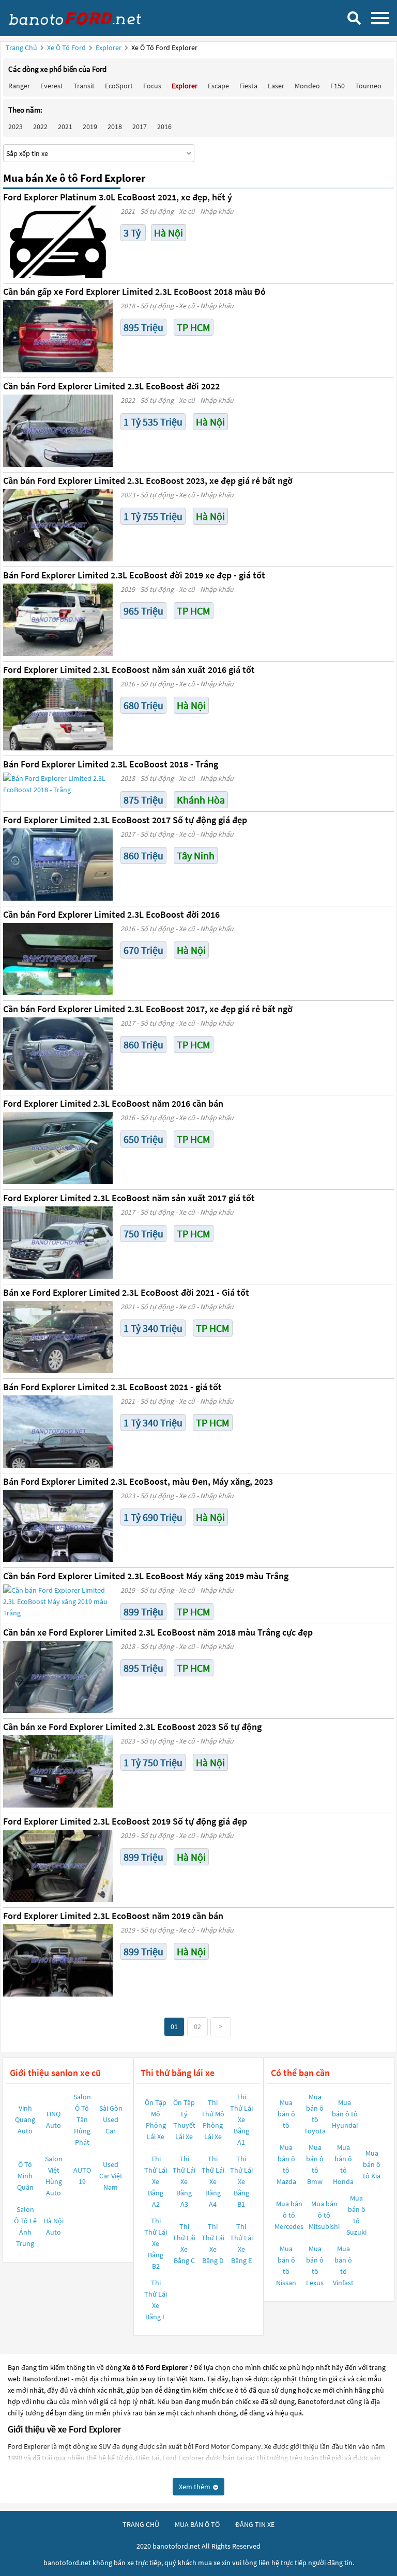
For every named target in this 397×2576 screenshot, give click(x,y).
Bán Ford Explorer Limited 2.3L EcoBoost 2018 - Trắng (111, 764)
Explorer (109, 48)
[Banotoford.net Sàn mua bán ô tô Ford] (85, 18)
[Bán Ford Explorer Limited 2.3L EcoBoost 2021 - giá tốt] (58, 1432)
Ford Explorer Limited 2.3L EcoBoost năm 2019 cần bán (113, 1916)
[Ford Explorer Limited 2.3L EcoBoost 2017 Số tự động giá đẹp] (58, 865)
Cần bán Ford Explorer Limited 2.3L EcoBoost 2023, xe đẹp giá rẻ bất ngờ (148, 481)
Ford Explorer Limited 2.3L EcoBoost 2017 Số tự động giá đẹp (125, 820)
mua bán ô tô (197, 2524)
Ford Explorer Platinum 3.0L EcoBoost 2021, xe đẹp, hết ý (118, 197)
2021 (65, 127)
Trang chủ (21, 48)
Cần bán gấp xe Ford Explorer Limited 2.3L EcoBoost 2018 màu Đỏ (134, 292)
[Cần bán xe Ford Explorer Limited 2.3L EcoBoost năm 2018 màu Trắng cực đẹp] (58, 1677)
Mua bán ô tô (286, 2114)
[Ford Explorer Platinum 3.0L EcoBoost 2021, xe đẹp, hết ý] (58, 242)
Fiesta (248, 86)
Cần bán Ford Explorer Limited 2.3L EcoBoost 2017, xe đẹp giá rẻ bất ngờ (148, 1009)
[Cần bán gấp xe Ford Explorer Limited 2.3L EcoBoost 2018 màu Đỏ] (58, 336)
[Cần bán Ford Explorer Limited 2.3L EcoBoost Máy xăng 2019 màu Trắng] (58, 1601)
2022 (40, 127)
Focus (152, 86)
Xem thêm (195, 2487)
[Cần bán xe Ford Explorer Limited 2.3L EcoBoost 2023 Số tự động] (58, 1771)
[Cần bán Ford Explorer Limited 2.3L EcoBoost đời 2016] (58, 959)
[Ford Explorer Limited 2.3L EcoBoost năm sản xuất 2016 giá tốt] (58, 714)
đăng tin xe (255, 2524)
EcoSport (119, 86)
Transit (84, 86)
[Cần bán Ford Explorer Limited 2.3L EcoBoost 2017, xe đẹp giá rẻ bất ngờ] (58, 1054)
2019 (90, 127)
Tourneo (368, 86)
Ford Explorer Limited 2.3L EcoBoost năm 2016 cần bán (113, 1103)
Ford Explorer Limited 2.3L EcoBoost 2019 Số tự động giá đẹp (125, 1821)
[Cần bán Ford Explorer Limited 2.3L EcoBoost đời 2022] (58, 431)
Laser (276, 86)
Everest (52, 86)
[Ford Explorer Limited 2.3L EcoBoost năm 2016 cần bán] (58, 1148)
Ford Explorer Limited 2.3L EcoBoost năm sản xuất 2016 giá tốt (129, 670)
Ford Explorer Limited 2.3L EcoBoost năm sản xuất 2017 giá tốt (129, 1198)
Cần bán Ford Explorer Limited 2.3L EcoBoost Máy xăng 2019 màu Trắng (146, 1576)
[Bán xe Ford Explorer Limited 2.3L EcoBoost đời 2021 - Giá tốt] (58, 1337)
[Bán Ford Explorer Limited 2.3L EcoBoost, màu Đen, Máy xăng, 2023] (58, 1526)
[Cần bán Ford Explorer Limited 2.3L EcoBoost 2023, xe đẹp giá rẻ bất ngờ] (58, 525)
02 (197, 2027)
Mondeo (307, 86)
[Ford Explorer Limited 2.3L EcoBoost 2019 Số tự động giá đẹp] (58, 1866)
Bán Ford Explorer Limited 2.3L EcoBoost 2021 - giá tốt (112, 1387)
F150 (338, 86)
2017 (140, 127)
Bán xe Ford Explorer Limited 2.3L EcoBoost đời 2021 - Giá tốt (126, 1292)
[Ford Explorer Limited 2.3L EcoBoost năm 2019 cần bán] (58, 1960)
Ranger (19, 86)
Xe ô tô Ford (66, 48)
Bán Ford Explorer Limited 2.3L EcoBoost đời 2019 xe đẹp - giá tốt (134, 575)
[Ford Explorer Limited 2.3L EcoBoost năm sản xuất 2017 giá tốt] (58, 1243)
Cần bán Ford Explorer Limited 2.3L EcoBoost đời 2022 (111, 386)
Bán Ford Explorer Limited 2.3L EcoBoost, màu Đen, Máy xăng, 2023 (138, 1481)
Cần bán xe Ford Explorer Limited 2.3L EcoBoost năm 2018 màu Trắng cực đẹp (158, 1632)
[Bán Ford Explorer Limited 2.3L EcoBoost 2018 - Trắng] (58, 784)
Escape (218, 86)
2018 (115, 127)
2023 (16, 127)
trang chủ (141, 2524)
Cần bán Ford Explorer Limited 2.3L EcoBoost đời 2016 (111, 914)
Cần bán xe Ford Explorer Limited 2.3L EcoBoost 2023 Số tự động (132, 1727)
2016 (164, 127)
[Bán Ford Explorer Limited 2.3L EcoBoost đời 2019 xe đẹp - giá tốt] (58, 620)
